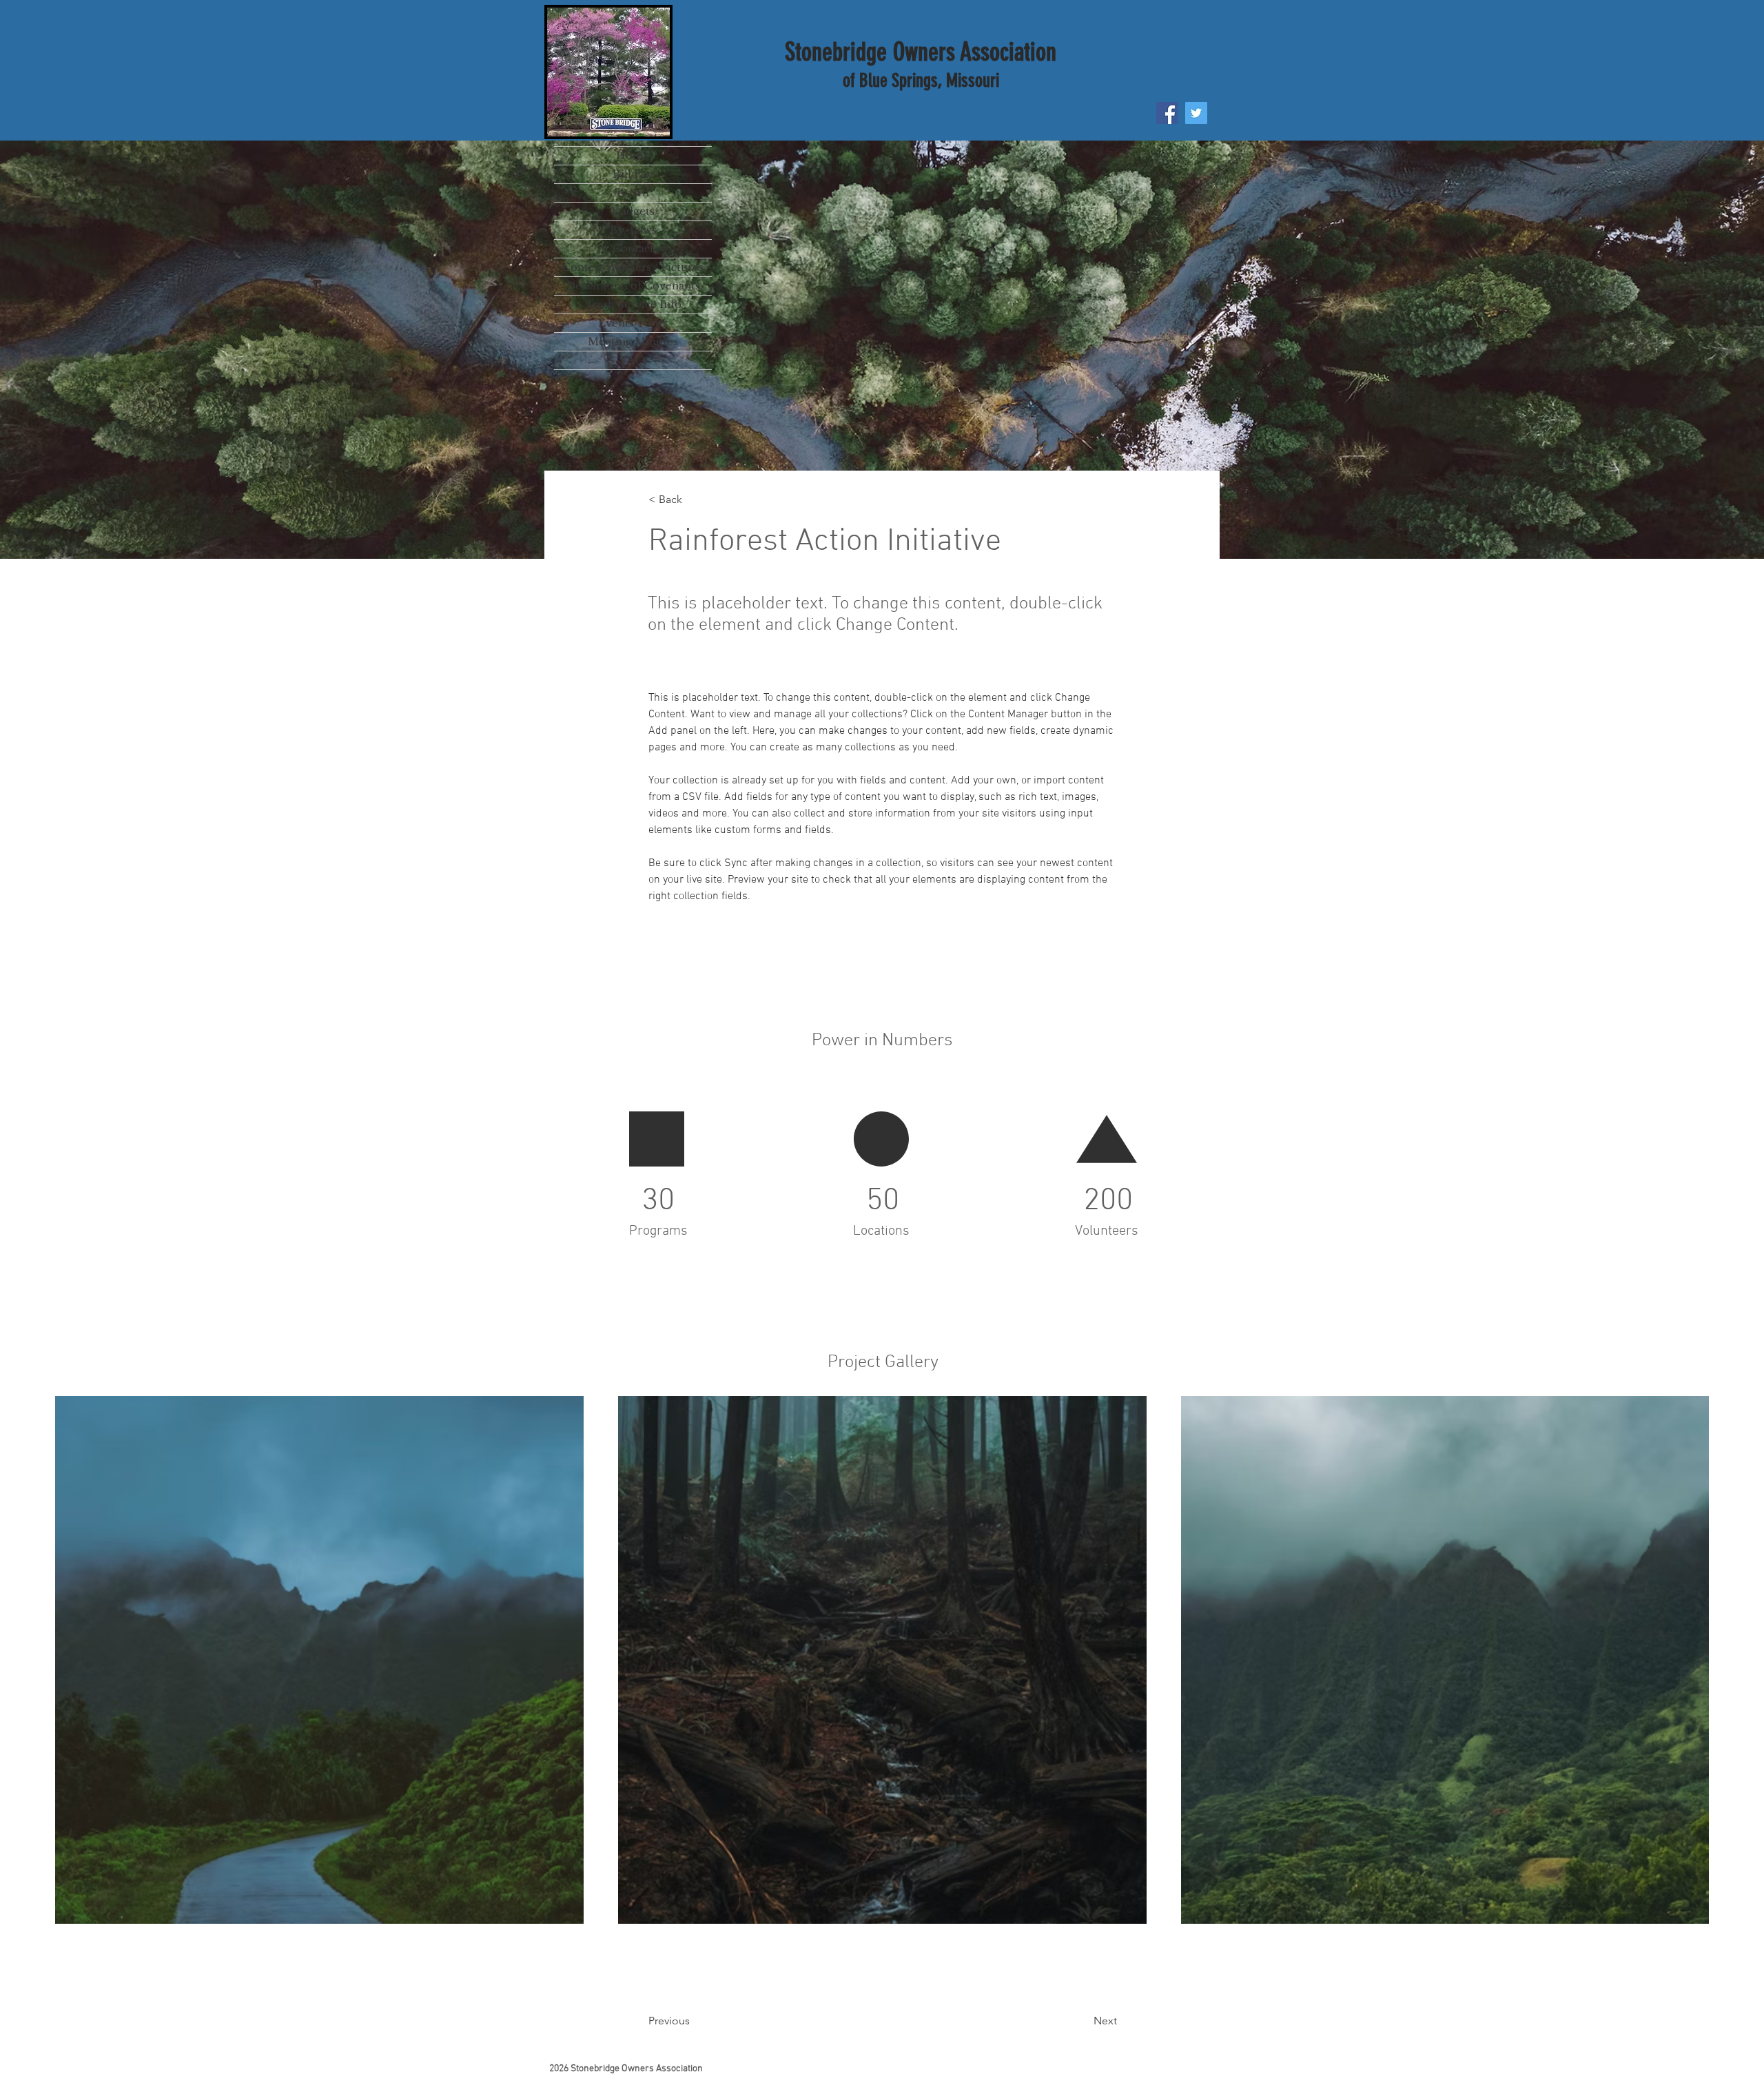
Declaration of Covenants (633, 286)
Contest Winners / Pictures (633, 267)
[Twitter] (1196, 113)
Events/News (633, 323)
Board (633, 193)
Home (633, 155)
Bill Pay (633, 174)
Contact (633, 248)
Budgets (633, 211)
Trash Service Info (633, 304)
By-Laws (633, 230)
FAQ (633, 360)
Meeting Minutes (633, 341)
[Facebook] (1167, 113)
